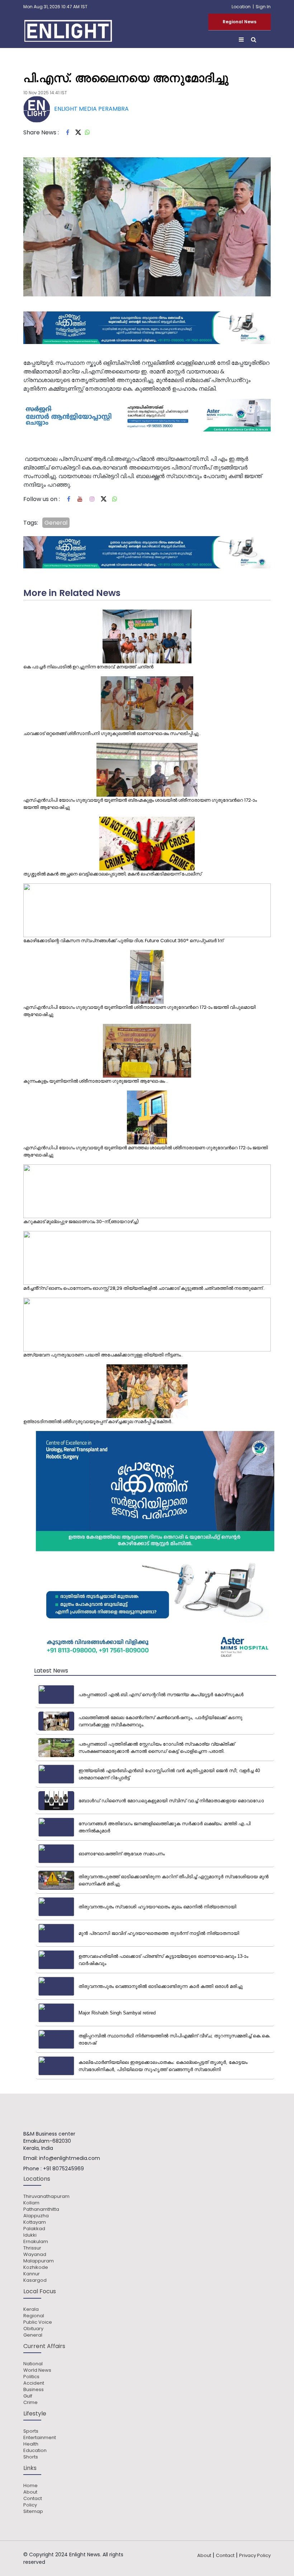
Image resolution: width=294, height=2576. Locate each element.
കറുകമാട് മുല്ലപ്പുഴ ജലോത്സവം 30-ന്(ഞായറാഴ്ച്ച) (81, 1222)
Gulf (28, 2396)
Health (31, 2444)
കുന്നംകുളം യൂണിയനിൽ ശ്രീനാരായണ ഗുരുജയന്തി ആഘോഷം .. (96, 1081)
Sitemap (33, 2511)
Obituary (33, 2329)
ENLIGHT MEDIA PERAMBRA (91, 109)
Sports (31, 2431)
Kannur (32, 2274)
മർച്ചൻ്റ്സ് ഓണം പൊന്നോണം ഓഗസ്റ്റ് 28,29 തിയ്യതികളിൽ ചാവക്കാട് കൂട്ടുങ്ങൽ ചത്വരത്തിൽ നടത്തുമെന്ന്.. (144, 1288)
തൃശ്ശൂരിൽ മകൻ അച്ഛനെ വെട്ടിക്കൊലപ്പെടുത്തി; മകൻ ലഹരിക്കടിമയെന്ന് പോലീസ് (112, 874)
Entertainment (40, 2438)
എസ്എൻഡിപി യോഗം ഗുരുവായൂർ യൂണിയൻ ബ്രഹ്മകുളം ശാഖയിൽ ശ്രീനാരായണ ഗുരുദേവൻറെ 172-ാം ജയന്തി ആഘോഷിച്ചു (140, 804)
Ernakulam (36, 2242)
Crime (30, 2403)
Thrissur (32, 2248)
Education (35, 2451)
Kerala (31, 2309)
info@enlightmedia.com (70, 2158)
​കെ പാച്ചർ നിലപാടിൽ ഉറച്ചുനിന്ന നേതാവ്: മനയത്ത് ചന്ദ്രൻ (88, 667)
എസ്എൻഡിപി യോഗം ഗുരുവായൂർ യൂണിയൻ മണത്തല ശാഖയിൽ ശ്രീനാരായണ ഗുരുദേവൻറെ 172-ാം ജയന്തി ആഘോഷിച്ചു (146, 1151)
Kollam (31, 2203)
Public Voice (38, 2322)
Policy (30, 2505)
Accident (34, 2383)
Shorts (31, 2457)
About (30, 2492)
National (33, 2364)
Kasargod (35, 2280)
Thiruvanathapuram (46, 2196)
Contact (33, 2499)
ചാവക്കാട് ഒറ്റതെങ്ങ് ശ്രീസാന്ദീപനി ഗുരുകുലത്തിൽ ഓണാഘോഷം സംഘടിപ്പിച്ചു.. (112, 733)
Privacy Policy (255, 2555)
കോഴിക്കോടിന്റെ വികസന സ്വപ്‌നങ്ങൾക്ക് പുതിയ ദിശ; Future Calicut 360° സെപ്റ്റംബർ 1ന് (123, 941)
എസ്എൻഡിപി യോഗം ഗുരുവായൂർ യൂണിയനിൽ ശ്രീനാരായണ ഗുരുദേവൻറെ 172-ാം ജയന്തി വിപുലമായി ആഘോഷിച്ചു (139, 1011)
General (56, 523)
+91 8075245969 (63, 2169)
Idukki (30, 2235)
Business (34, 2390)
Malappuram (39, 2261)
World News (37, 2370)
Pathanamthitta (41, 2209)
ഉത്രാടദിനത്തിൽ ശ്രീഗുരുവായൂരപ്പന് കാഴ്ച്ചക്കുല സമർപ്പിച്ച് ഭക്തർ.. (98, 1421)
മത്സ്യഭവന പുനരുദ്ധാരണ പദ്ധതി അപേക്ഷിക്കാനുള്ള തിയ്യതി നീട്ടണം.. (103, 1355)
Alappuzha (36, 2216)
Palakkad (34, 2229)
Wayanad (35, 2255)
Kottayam (35, 2222)
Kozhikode (36, 2267)
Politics (31, 2377)
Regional (34, 2316)
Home (30, 2486)
